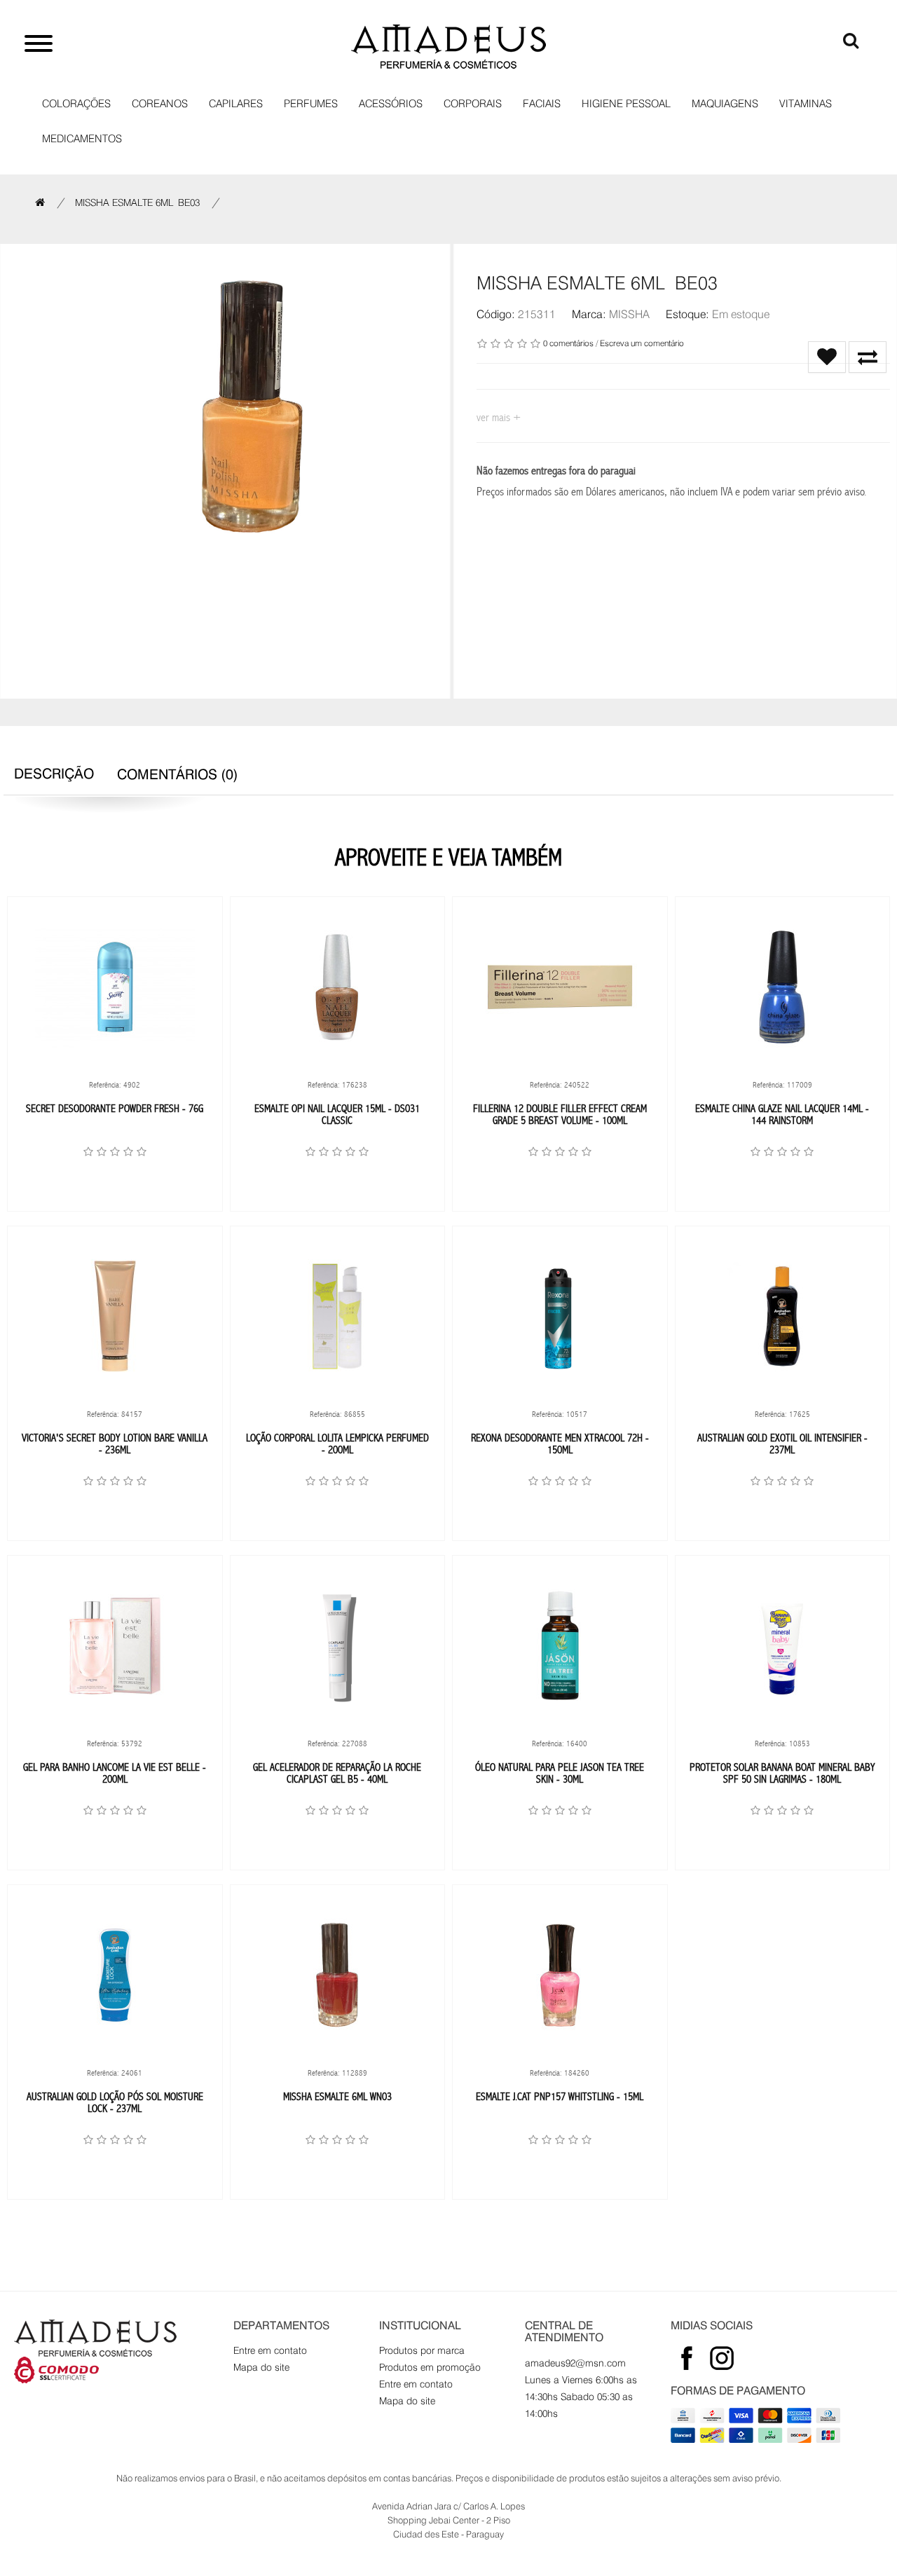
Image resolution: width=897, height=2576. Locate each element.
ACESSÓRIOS (391, 104)
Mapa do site (261, 2367)
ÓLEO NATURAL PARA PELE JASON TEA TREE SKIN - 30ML (560, 1773)
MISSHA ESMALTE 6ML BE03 (137, 203)
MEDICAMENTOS (82, 139)
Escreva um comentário (642, 343)
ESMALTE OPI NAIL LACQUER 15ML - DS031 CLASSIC (337, 1115)
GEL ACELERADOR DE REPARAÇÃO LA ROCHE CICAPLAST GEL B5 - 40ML (337, 1773)
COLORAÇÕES (76, 104)
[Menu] (39, 46)
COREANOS (160, 104)
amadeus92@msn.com (575, 2363)
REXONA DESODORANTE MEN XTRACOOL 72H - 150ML (560, 1444)
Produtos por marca (422, 2350)
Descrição (54, 774)
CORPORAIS (473, 104)
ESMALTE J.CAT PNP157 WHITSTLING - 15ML (560, 2096)
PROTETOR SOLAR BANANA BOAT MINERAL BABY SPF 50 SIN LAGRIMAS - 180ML (782, 1773)
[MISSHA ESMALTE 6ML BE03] (252, 406)
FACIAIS (542, 104)
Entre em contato (270, 2350)
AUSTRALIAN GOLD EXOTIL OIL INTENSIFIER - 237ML (782, 1444)
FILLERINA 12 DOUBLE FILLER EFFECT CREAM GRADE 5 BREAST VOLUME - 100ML (560, 1115)
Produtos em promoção (430, 2367)
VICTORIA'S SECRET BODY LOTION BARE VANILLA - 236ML (115, 1444)
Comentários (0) (178, 774)
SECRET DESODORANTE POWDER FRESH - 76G (115, 1108)
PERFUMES (311, 104)
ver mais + (499, 417)
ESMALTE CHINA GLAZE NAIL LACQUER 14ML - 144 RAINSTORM (782, 1115)
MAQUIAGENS (725, 104)
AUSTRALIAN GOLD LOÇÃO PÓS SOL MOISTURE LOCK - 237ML (115, 2103)
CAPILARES (236, 104)
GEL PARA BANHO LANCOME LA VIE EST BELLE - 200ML (115, 1773)
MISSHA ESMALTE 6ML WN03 (337, 2096)
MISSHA (629, 314)
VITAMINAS (806, 104)
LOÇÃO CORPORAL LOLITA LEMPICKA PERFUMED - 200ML (337, 1444)
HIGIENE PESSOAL (626, 104)
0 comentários (568, 343)
